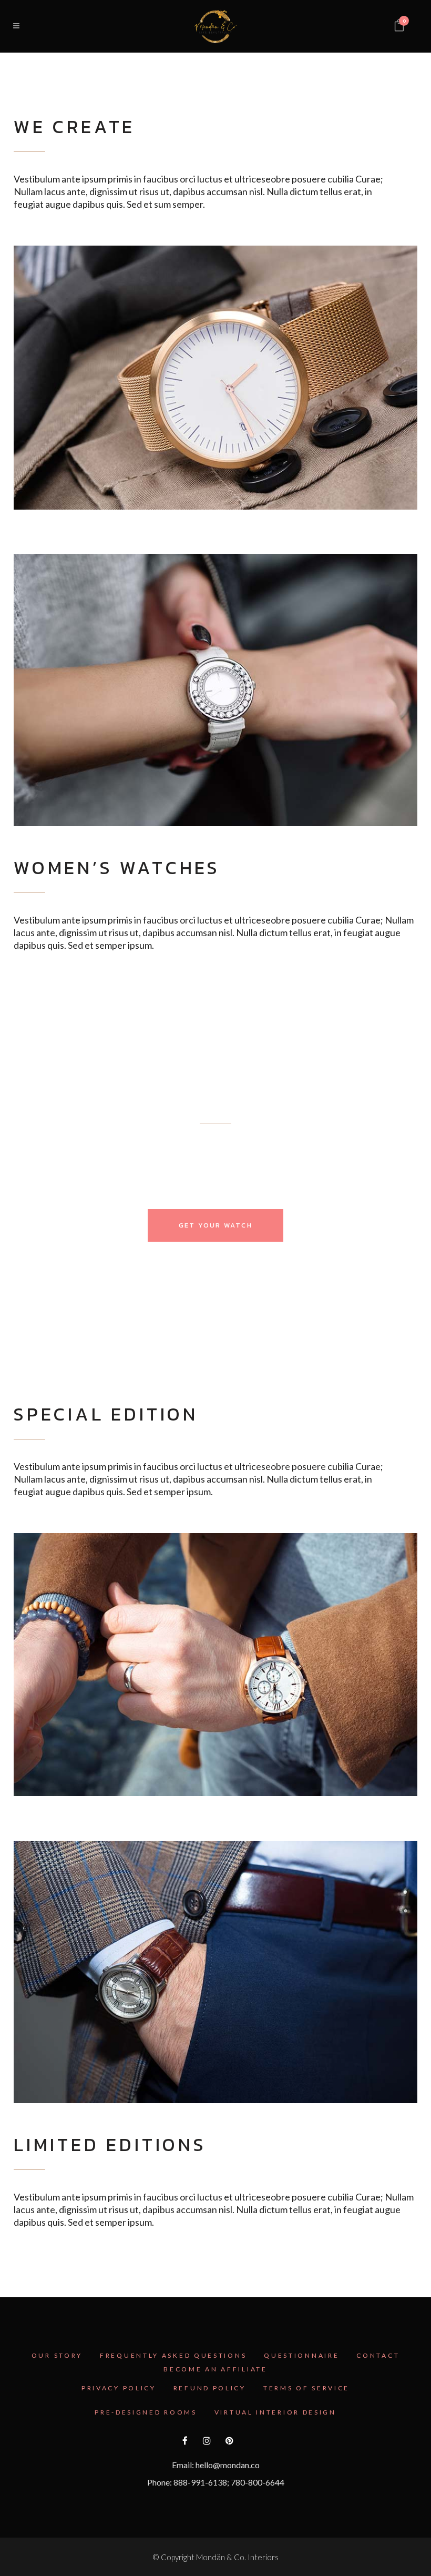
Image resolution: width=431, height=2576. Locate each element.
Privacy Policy (119, 2388)
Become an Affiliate (215, 2369)
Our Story (57, 2355)
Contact (378, 2355)
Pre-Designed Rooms (146, 2412)
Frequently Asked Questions (173, 2355)
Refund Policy (210, 2388)
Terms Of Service (306, 2388)
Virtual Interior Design (275, 2412)
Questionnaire (301, 2355)
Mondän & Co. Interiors (237, 2557)
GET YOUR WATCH (215, 1225)
